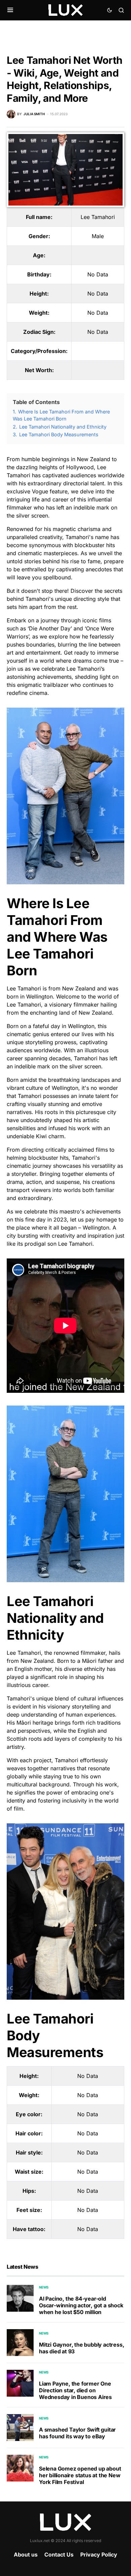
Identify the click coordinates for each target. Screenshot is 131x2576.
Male (98, 236)
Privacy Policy (99, 2555)
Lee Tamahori (98, 217)
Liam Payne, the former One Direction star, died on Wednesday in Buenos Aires (75, 2390)
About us (26, 2555)
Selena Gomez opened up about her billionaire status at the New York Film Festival (80, 2475)
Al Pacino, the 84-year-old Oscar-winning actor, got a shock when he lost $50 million (81, 2305)
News (44, 2287)
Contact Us (59, 2555)
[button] (10, 10)
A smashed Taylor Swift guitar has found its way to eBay (77, 2433)
